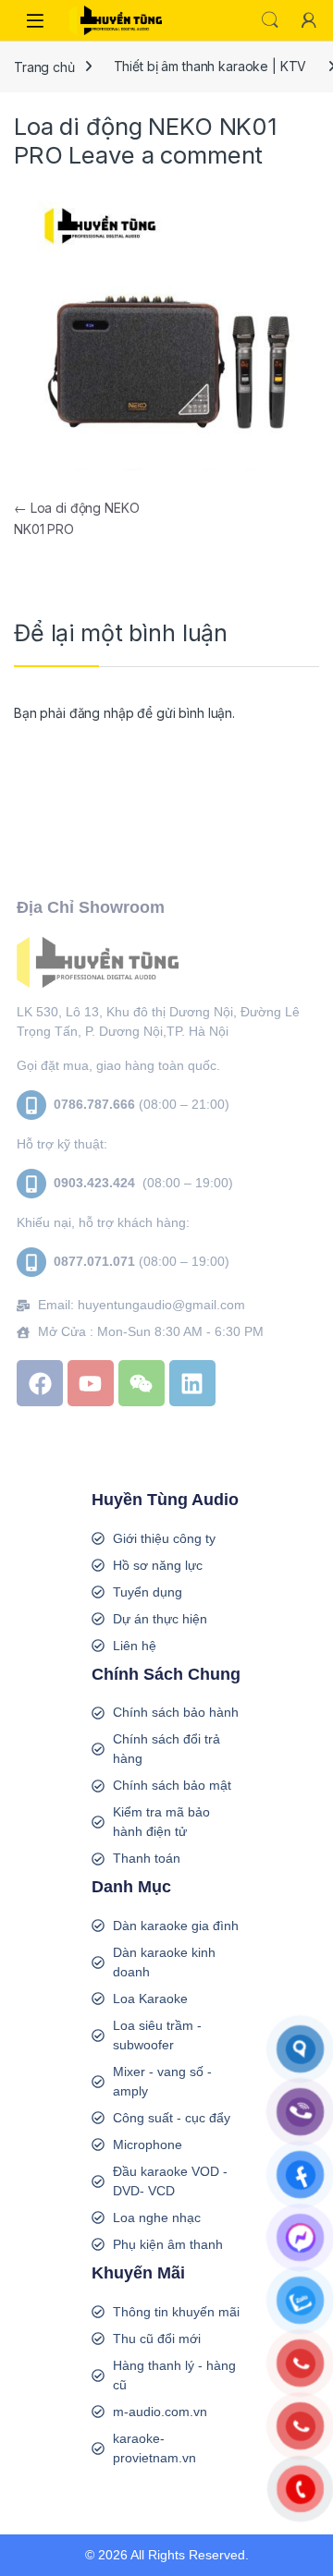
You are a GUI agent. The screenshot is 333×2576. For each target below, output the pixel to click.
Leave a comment (166, 155)
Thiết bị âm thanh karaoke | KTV (210, 66)
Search (270, 20)
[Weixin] (142, 1383)
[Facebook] (40, 1383)
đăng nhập (102, 713)
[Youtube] (91, 1383)
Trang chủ (44, 66)
